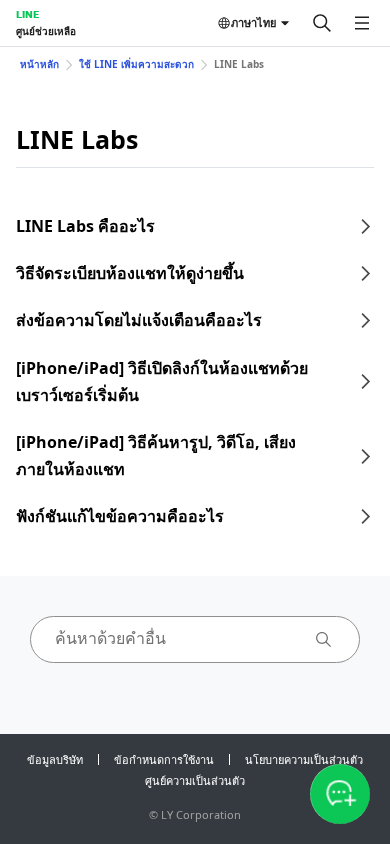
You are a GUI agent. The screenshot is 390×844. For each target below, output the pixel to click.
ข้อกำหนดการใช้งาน (164, 759)
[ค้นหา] (322, 23)
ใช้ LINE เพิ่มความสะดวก (136, 64)
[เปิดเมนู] (362, 23)
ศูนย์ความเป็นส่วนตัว (195, 780)
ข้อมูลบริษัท (55, 759)
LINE (27, 14)
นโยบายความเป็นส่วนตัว (304, 759)
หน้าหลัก (39, 64)
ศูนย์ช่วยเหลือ (46, 31)
